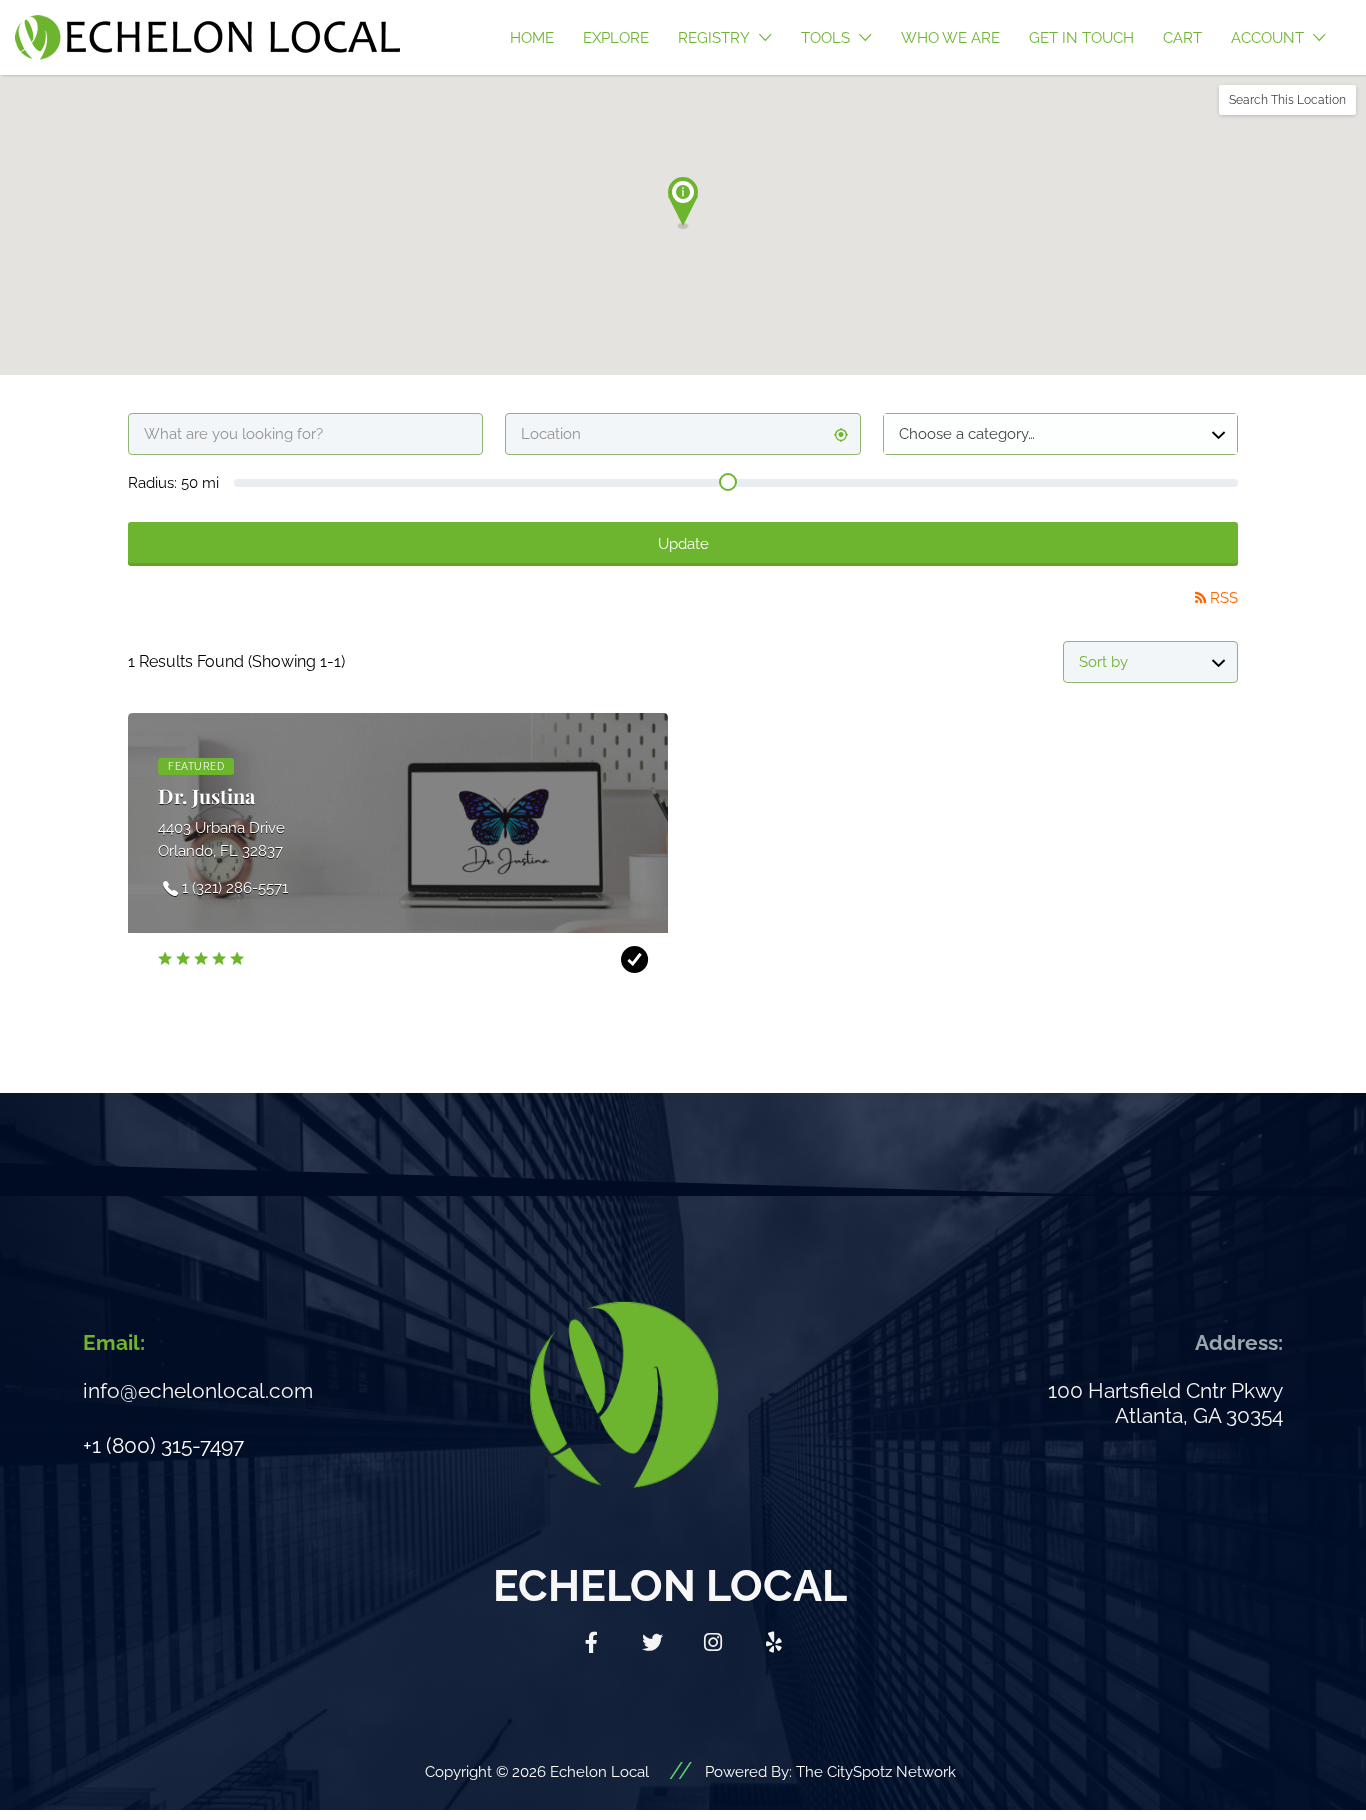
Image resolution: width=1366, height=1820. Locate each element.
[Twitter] (652, 1643)
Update (683, 544)
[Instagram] (713, 1643)
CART (1182, 38)
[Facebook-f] (591, 1643)
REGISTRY (714, 38)
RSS (1224, 598)
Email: (114, 1342)
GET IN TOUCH (1081, 38)
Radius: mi (173, 483)
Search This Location (1287, 100)
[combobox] (1060, 434)
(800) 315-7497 (175, 1445)
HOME (532, 38)
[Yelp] (774, 1643)
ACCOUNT (1267, 38)
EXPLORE (616, 38)
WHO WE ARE (950, 38)
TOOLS (825, 38)
